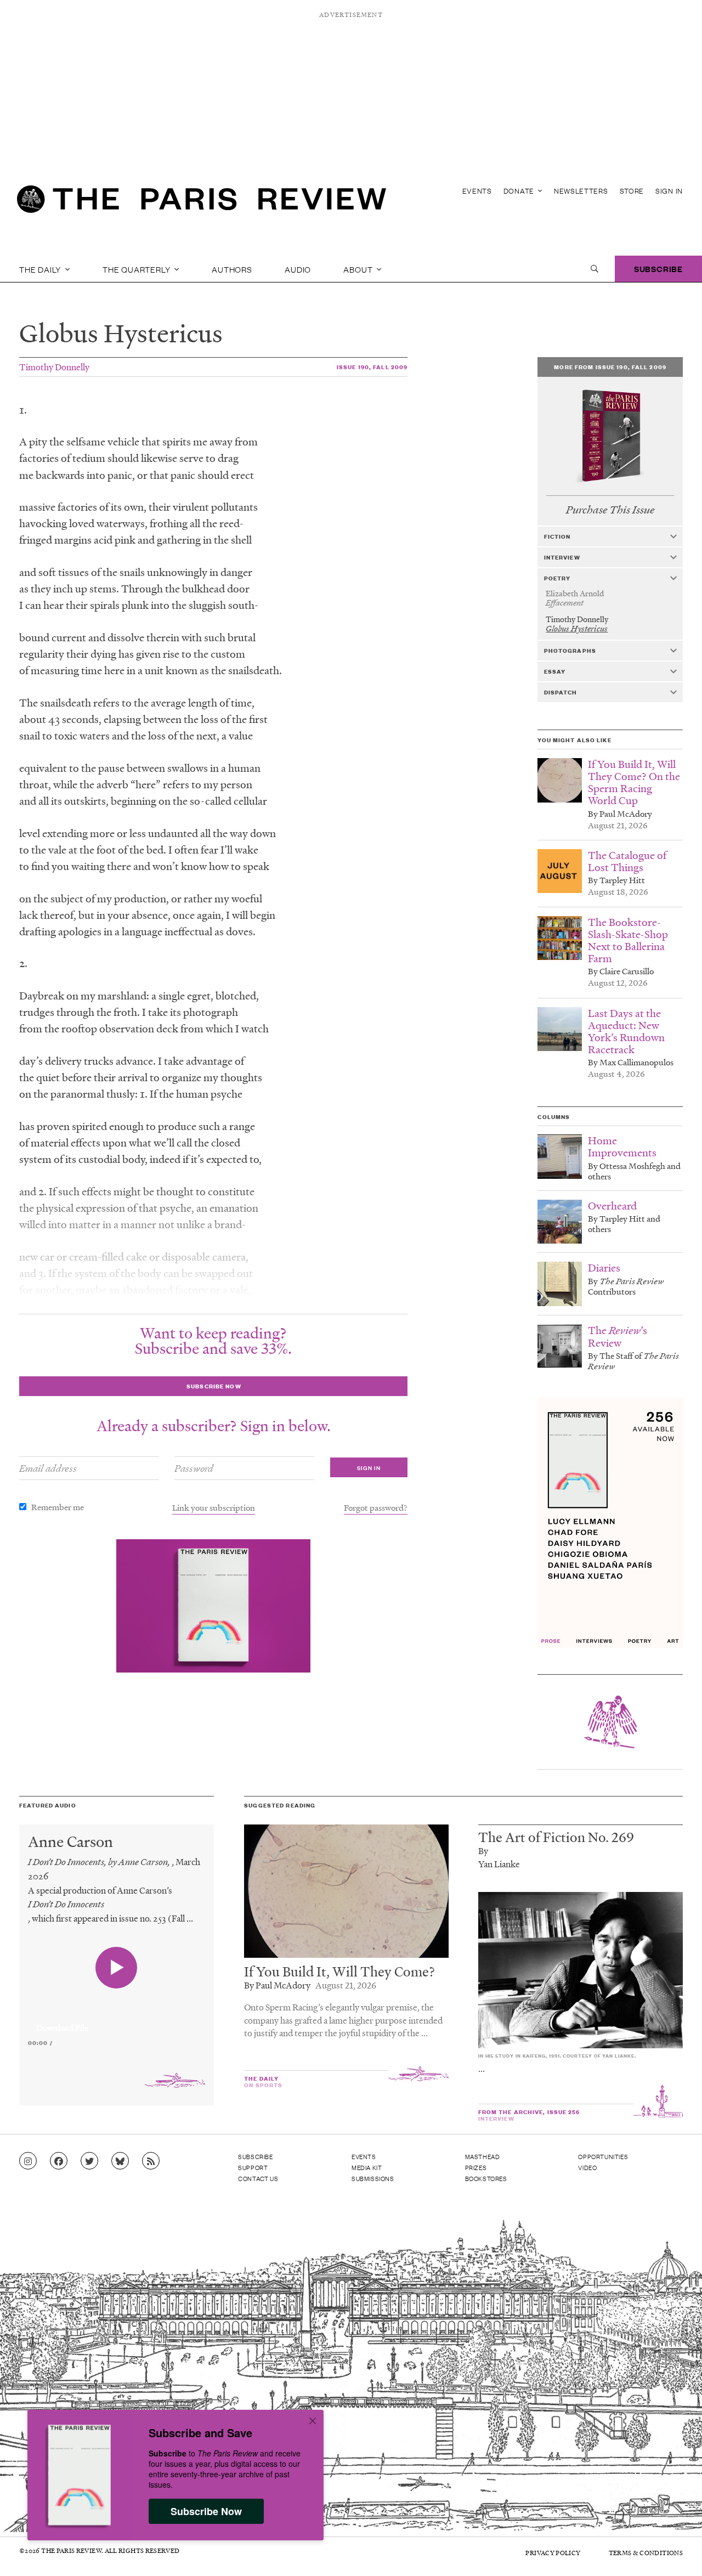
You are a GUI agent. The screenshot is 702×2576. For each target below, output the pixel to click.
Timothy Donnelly (54, 367)
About (359, 269)
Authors (232, 269)
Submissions (373, 2178)
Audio (298, 269)
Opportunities (603, 2156)
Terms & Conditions (646, 2553)
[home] (202, 203)
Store (632, 191)
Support (253, 2167)
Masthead (483, 2156)
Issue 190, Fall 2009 (372, 367)
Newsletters (581, 191)
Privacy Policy (553, 2553)
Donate (520, 191)
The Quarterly (137, 269)
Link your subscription (214, 1507)
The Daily (41, 269)
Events (477, 191)
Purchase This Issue (610, 510)
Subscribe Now (206, 2511)
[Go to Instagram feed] (28, 2161)
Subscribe (658, 269)
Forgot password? (376, 1507)
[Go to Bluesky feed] (120, 2161)
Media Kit (367, 2167)
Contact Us (258, 2178)
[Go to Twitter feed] (89, 2161)
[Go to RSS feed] (151, 2161)
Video (587, 2167)
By (483, 1851)
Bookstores (486, 2178)
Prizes (476, 2167)
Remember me (58, 1507)
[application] (117, 2021)
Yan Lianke (499, 1864)
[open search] (595, 269)
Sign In (669, 191)
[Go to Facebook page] (59, 2161)
